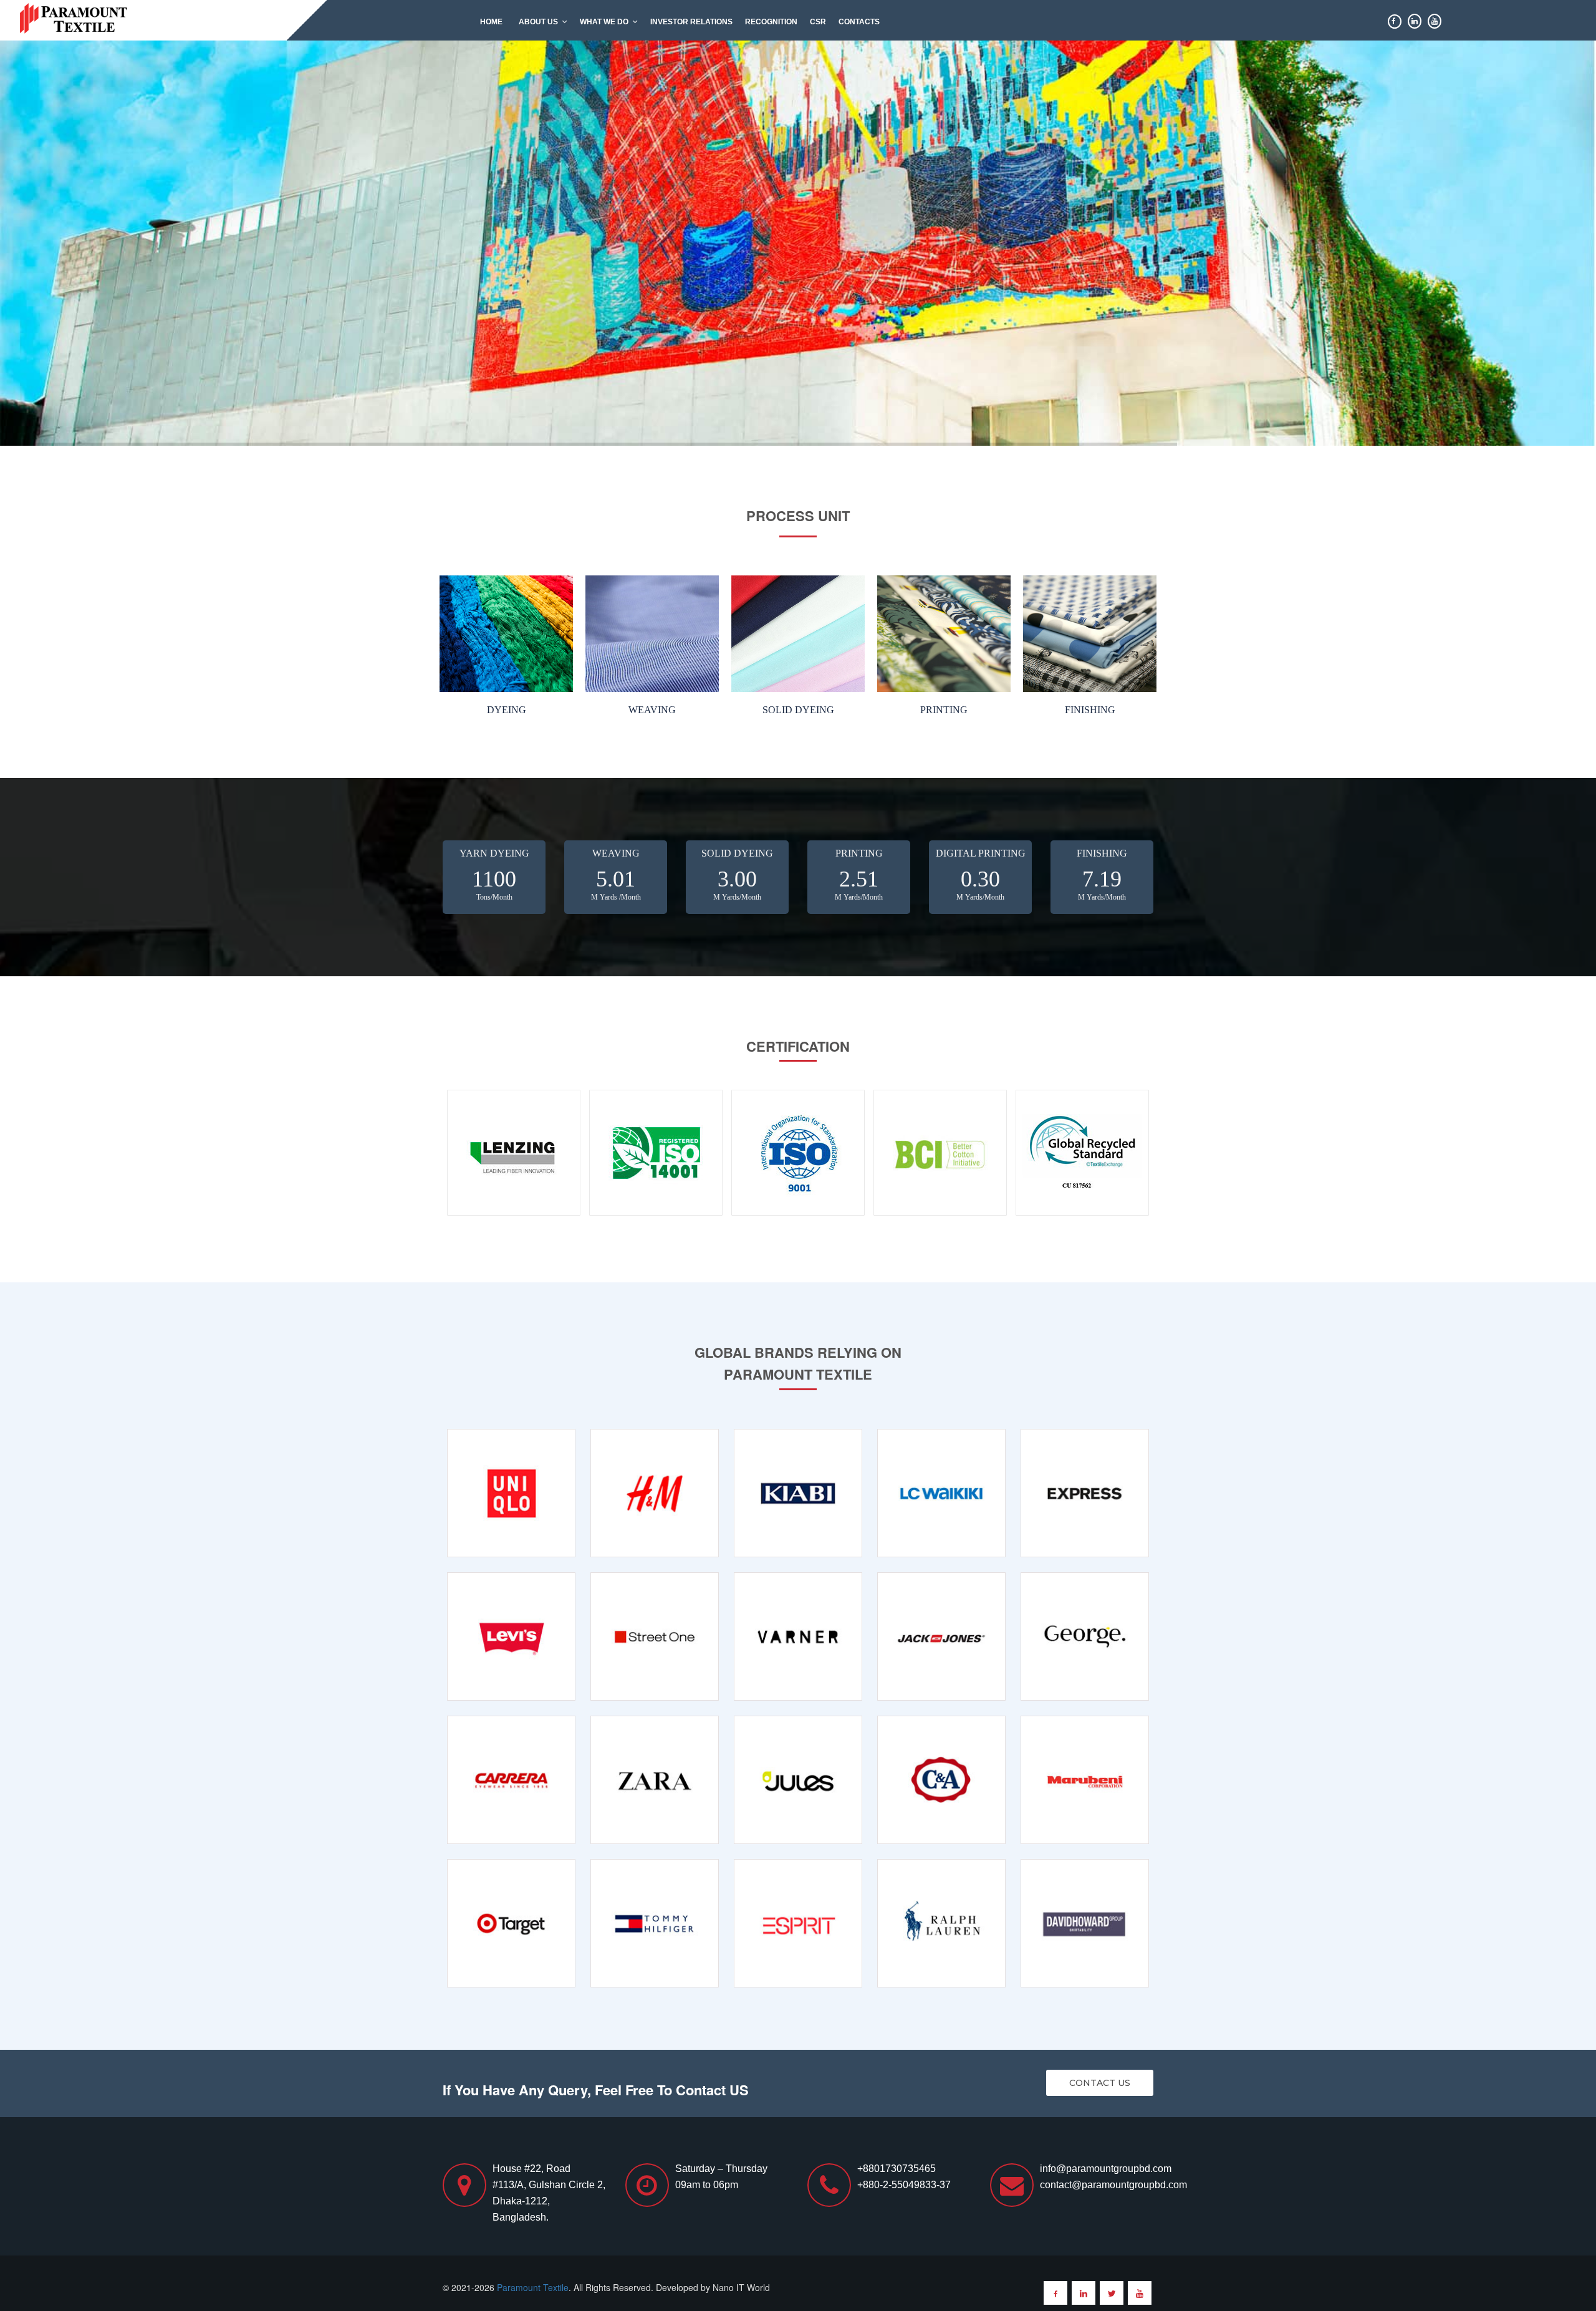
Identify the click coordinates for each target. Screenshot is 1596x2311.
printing (944, 710)
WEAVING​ (652, 710)
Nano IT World (741, 2287)
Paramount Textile (533, 2287)
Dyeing (507, 710)
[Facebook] (1055, 2293)
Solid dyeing (798, 710)
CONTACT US (1100, 2083)
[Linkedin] (1084, 2293)
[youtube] (1140, 2293)
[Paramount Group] (75, 17)
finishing (1090, 710)
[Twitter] (1112, 2293)
